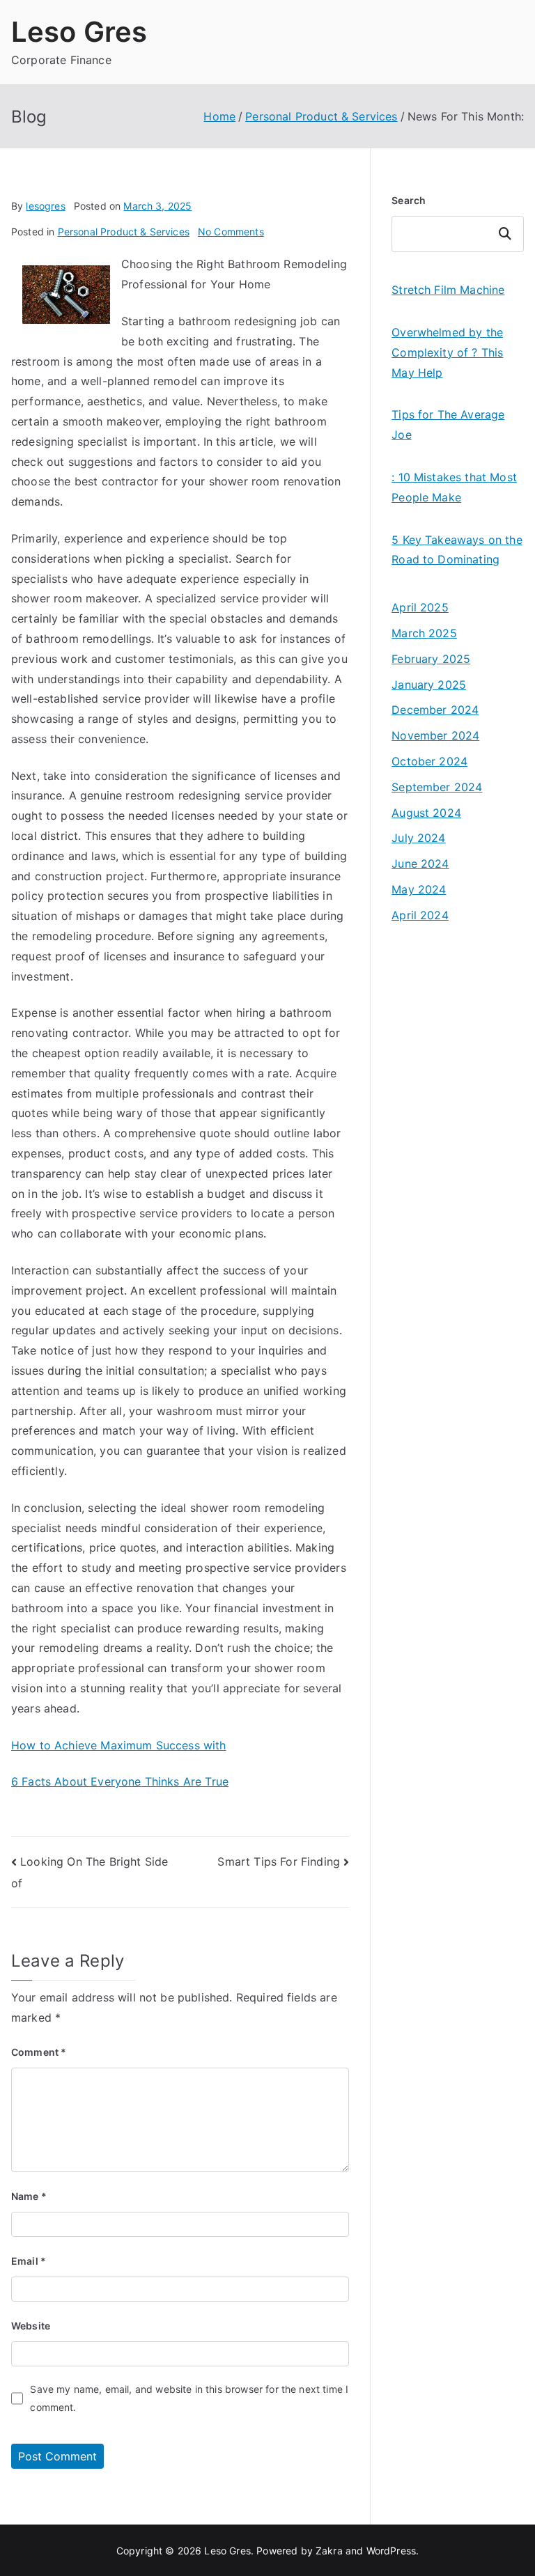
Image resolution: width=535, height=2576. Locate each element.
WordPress (391, 2551)
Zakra (329, 2551)
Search (409, 200)
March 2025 (424, 633)
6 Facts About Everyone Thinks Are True (120, 1781)
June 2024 (420, 864)
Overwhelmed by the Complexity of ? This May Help (447, 352)
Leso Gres (79, 32)
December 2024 (435, 710)
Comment (39, 2052)
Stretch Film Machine (448, 290)
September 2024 (437, 787)
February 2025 (431, 659)
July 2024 (418, 838)
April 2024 (420, 915)
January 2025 (429, 685)
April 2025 (420, 607)
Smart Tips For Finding (279, 1861)
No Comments (231, 232)
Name (29, 2196)
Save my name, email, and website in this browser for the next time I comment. (189, 2398)
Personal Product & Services (124, 232)
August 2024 (426, 813)
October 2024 (429, 761)
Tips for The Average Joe (448, 424)
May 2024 (419, 889)
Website (31, 2326)
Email (29, 2261)
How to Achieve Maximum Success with (119, 1745)
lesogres (45, 206)
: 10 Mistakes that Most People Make (454, 487)
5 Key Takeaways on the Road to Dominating (457, 550)
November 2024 (435, 735)
